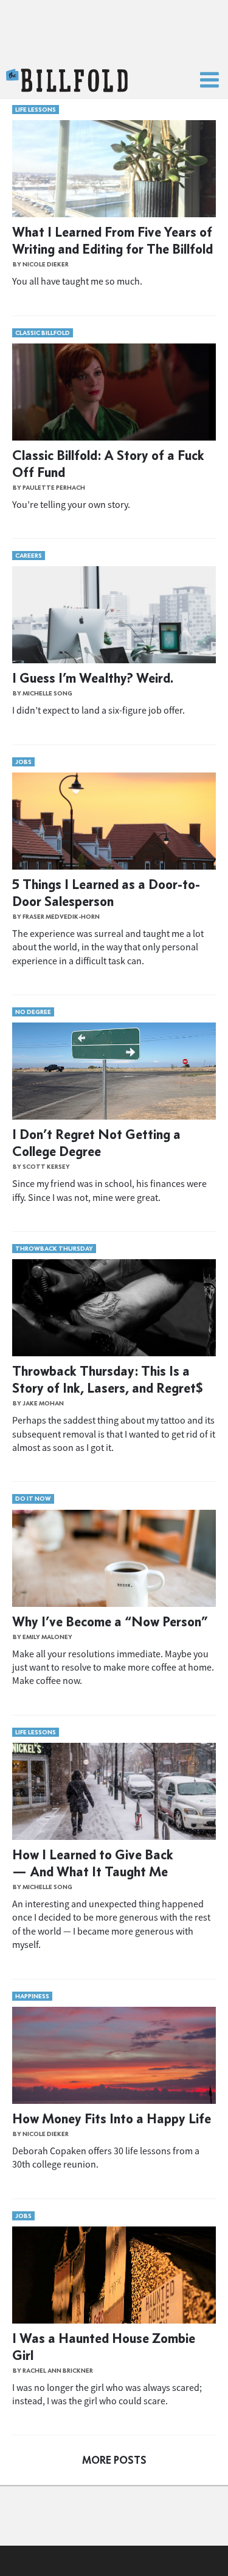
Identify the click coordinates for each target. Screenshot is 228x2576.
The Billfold (67, 81)
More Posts (114, 2460)
